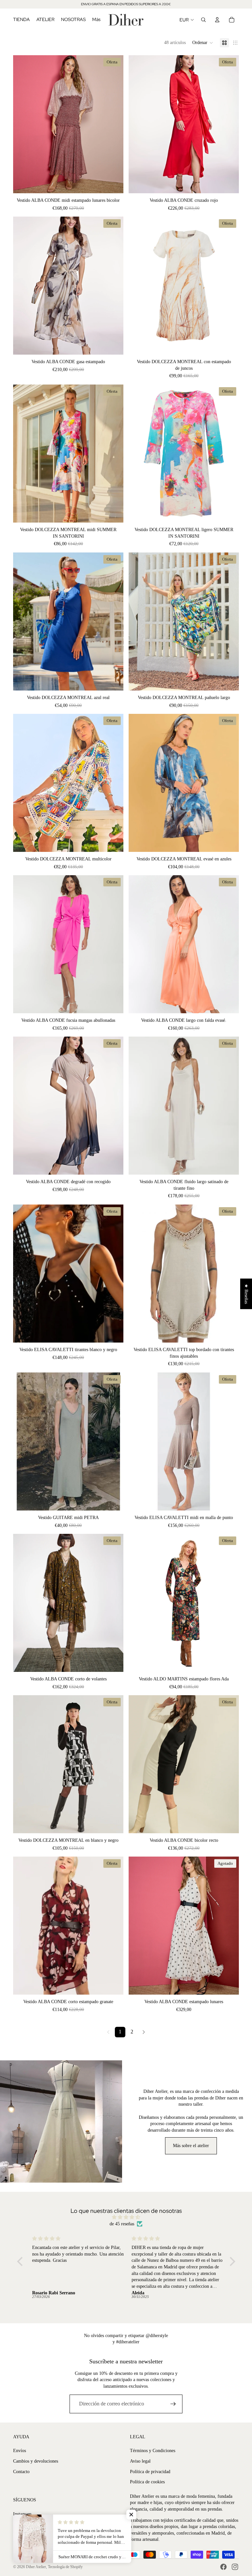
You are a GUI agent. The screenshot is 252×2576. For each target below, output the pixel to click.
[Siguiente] (144, 2032)
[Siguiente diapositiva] (114, 124)
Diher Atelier (36, 2567)
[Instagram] (235, 2567)
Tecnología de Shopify (65, 2567)
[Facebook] (223, 2567)
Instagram (22, 2514)
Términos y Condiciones (153, 2451)
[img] (126, 2217)
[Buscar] (203, 20)
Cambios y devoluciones (36, 2461)
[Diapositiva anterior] (23, 124)
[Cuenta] (217, 20)
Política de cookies (147, 2482)
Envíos (20, 2451)
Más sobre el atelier (191, 2146)
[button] (203, 43)
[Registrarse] (173, 2404)
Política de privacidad (150, 2472)
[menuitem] (96, 20)
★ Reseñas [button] (246, 1294)
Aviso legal (140, 2461)
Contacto (21, 2472)
